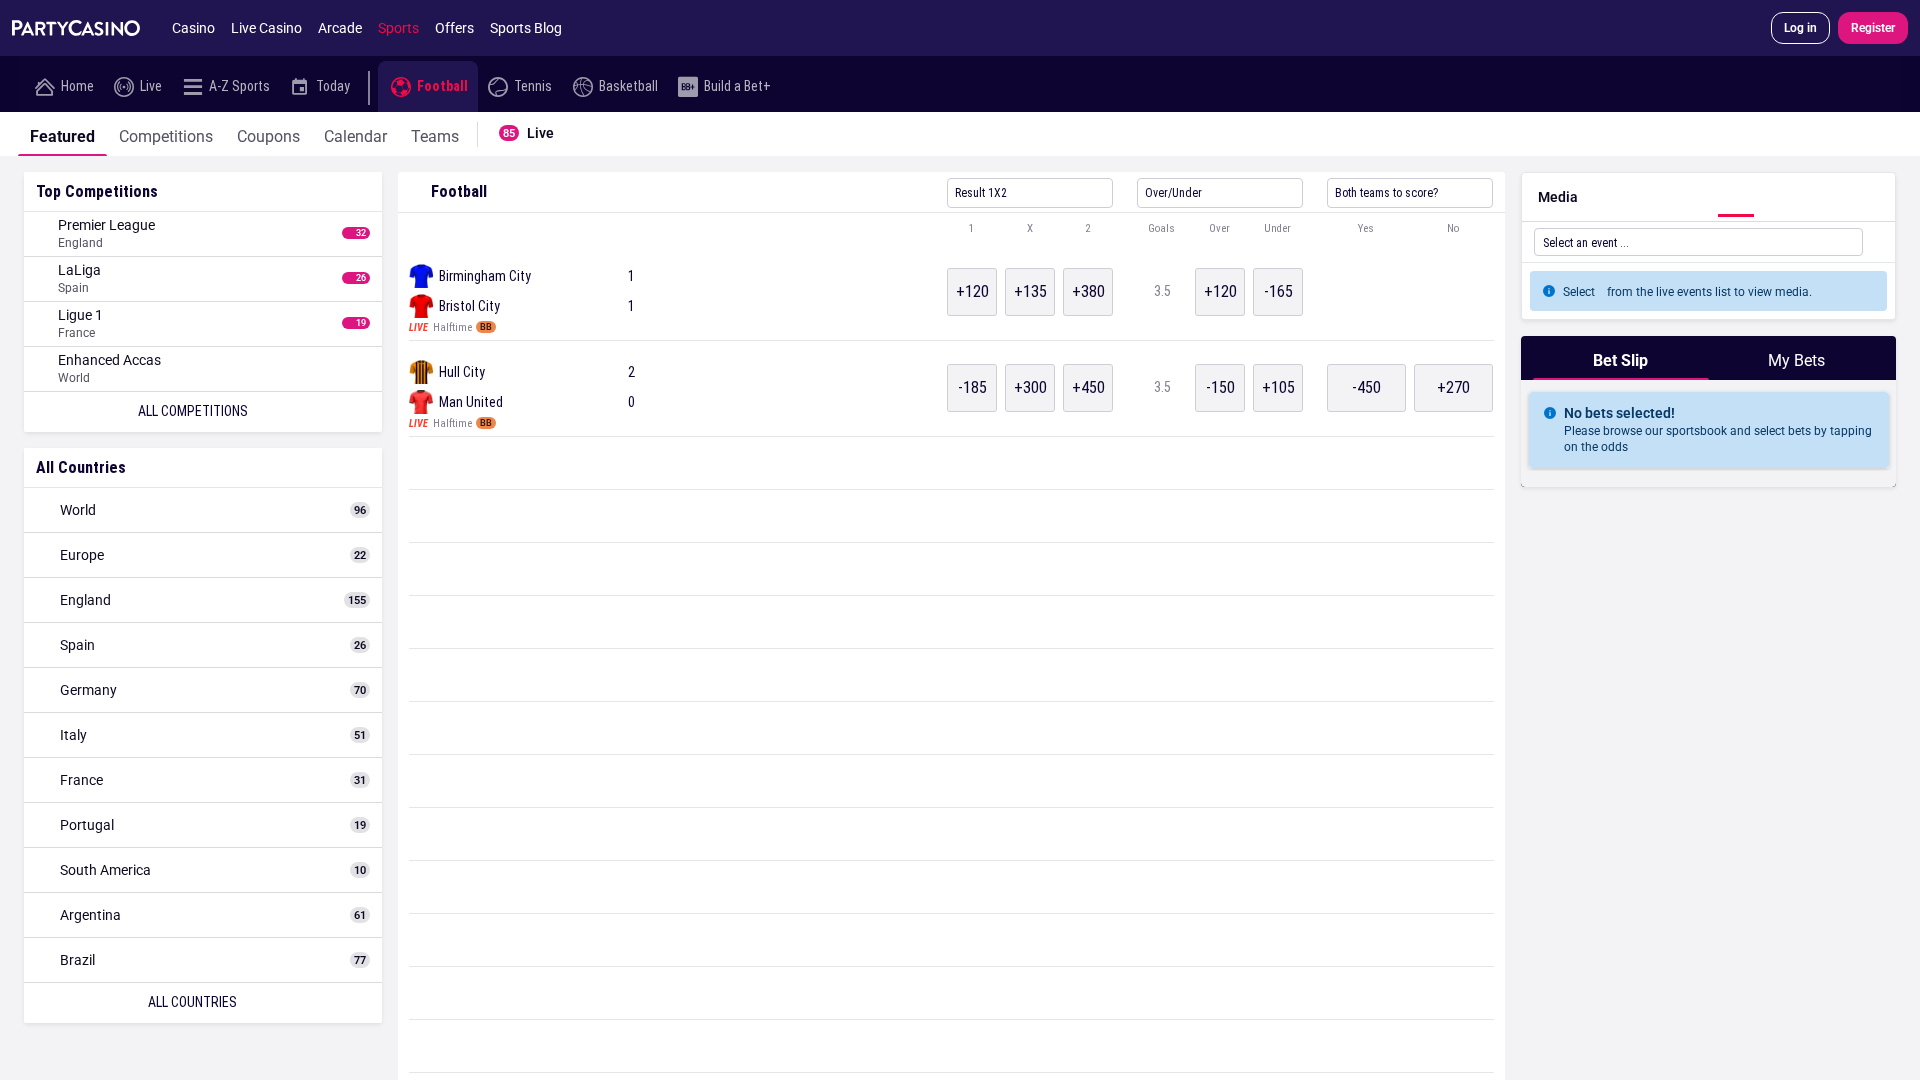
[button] (951, 229)
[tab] (62, 134)
